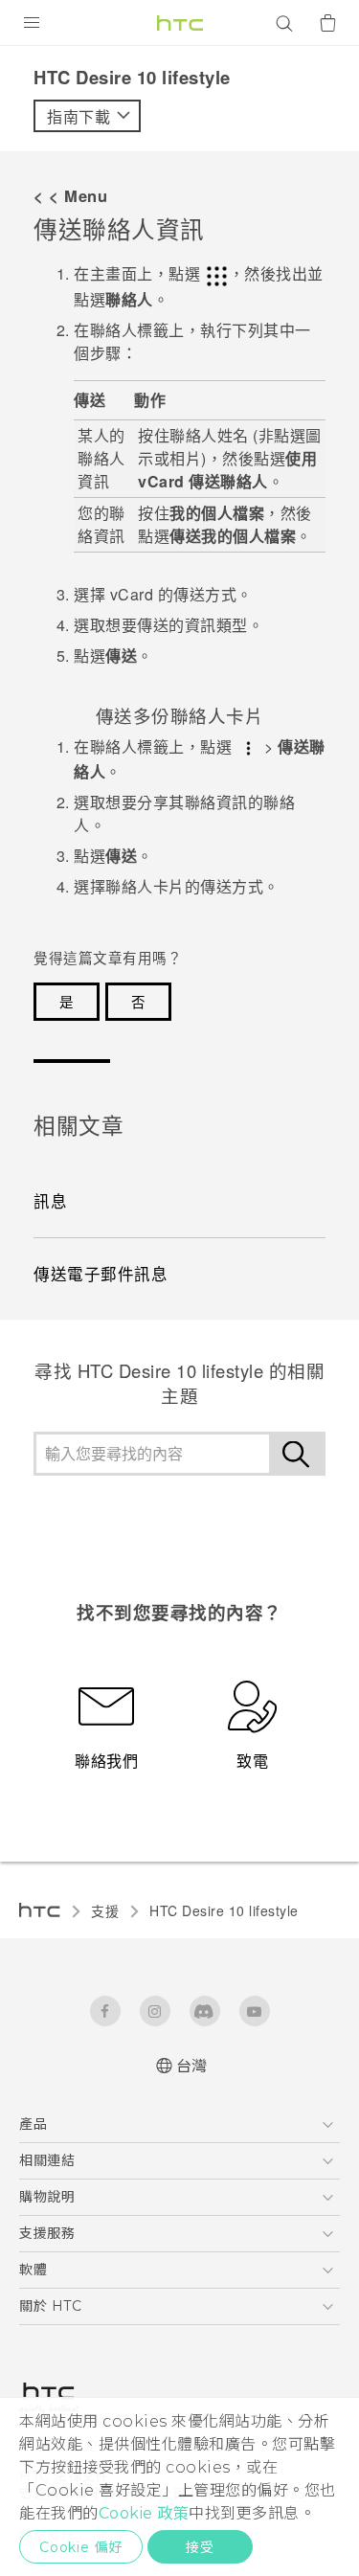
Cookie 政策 (144, 2513)
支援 (105, 1910)
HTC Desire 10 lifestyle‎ (224, 1910)
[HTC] (180, 23)
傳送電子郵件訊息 (101, 1274)
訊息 (50, 1201)
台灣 (192, 2066)
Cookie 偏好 (81, 2547)
